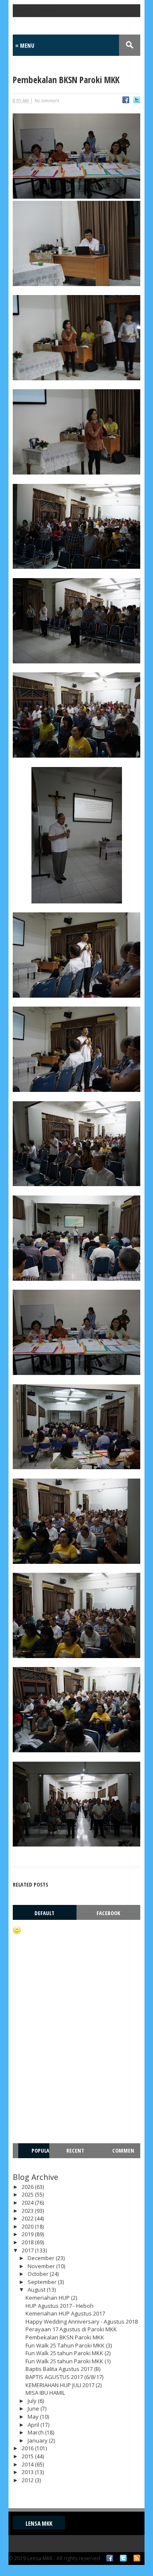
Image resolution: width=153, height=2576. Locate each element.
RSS (137, 2558)
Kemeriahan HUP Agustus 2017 (65, 2313)
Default (44, 1913)
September (43, 2282)
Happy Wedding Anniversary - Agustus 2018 (82, 2321)
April (34, 2425)
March (36, 2432)
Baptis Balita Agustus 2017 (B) (63, 2369)
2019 (28, 2234)
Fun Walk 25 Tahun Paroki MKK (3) (69, 2345)
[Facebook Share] (126, 101)
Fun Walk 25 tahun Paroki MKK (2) (68, 2353)
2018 (28, 2242)
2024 (28, 2203)
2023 (28, 2211)
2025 (28, 2194)
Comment (123, 2158)
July (33, 2401)
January (38, 2440)
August (37, 2289)
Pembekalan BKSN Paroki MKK (65, 2337)
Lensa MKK (39, 2523)
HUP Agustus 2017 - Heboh (59, 2306)
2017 (28, 2250)
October (39, 2274)
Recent (75, 2151)
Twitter (123, 2558)
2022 (28, 2218)
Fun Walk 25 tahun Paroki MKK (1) (68, 2361)
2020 (28, 2226)
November (42, 2266)
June (34, 2408)
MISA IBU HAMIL (45, 2393)
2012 (28, 2480)
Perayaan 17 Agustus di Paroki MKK (71, 2329)
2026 (28, 2187)
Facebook (108, 1913)
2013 (28, 2472)
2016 (28, 2448)
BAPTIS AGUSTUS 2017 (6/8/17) (64, 2377)
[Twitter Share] (137, 101)
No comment (47, 101)
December (42, 2258)
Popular (38, 2158)
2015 (28, 2456)
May (34, 2417)
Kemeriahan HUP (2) (51, 2298)
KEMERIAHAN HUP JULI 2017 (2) (64, 2385)
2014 (28, 2464)
